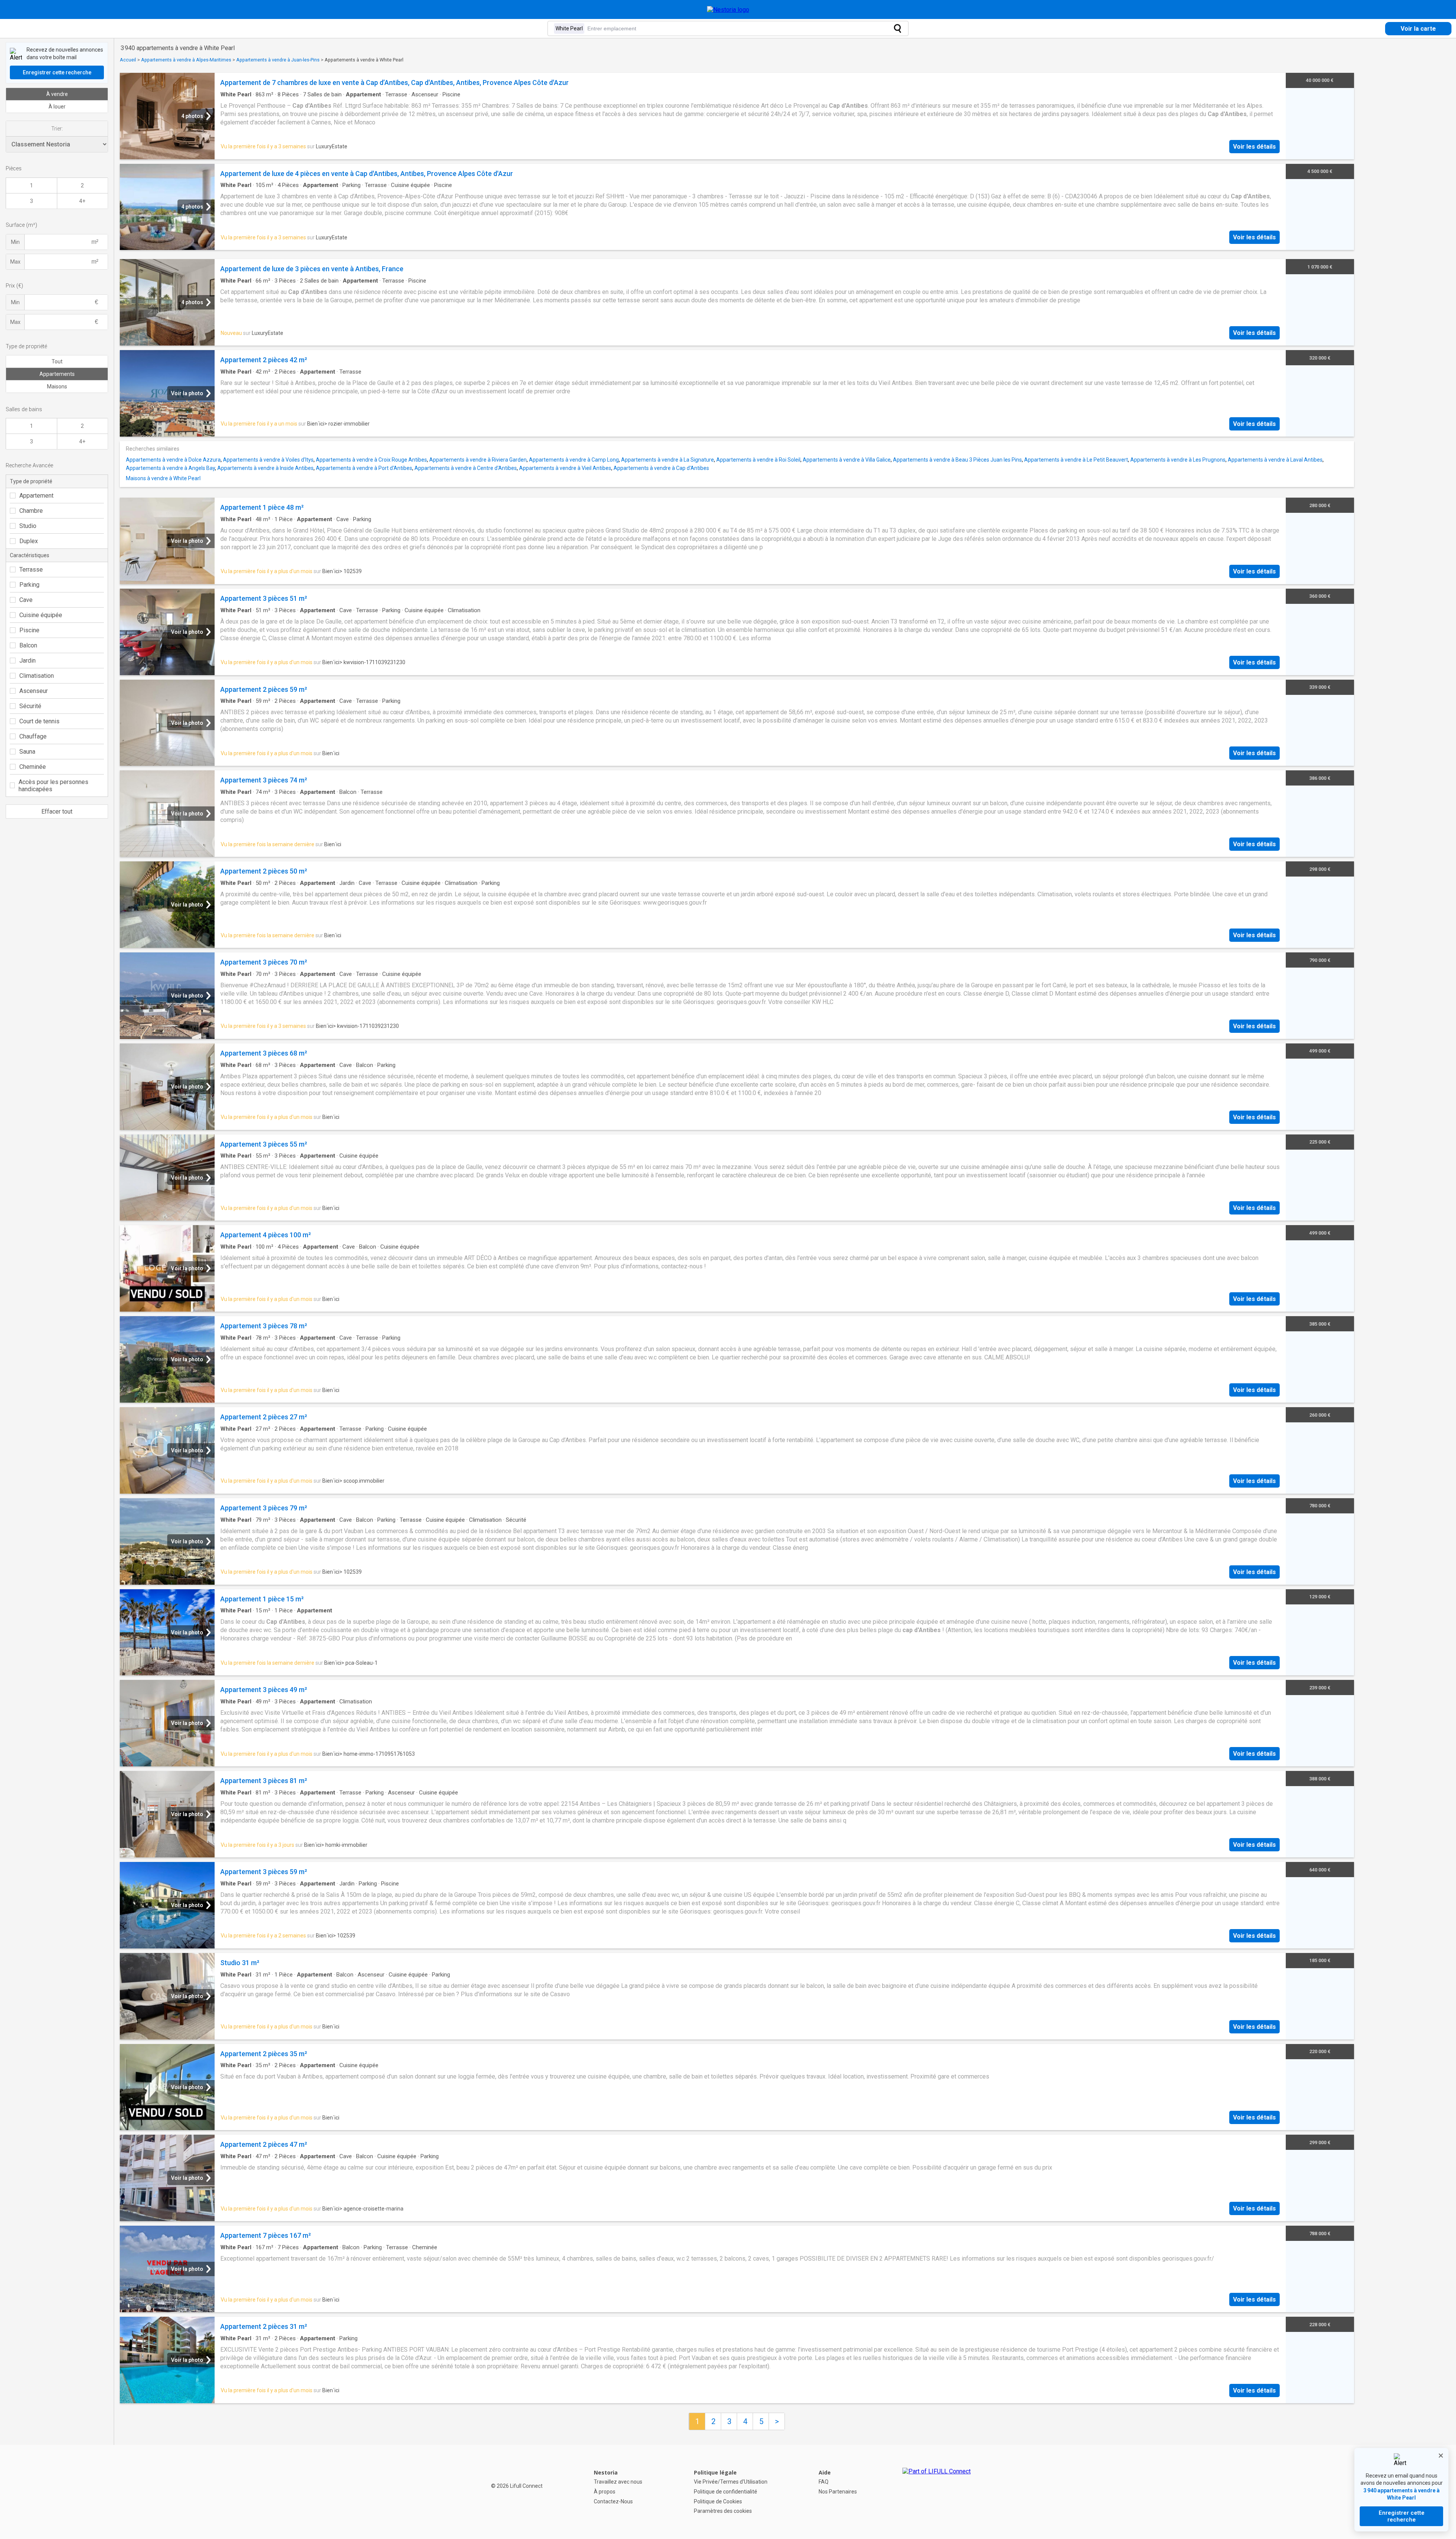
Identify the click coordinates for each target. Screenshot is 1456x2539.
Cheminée (33, 767)
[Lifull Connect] (937, 2492)
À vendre (57, 94)
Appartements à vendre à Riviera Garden (478, 460)
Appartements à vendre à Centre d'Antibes (466, 468)
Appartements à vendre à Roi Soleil (758, 460)
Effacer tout (57, 812)
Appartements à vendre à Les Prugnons (1178, 460)
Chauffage (33, 736)
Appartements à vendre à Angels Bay (170, 468)
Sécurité (30, 706)
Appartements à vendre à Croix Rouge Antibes (371, 460)
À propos (605, 2492)
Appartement (36, 496)
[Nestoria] (728, 10)
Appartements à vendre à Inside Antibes (265, 468)
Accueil (128, 60)
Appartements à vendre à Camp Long (574, 460)
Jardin (27, 661)
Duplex (29, 541)
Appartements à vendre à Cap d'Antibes (661, 468)
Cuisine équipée (41, 615)
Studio (28, 526)
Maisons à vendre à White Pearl (163, 478)
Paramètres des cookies (723, 2511)
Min (15, 242)
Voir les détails (1254, 147)
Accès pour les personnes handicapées (53, 786)
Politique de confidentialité (726, 2492)
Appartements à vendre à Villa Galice (847, 460)
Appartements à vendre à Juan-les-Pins (278, 60)
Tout (57, 361)
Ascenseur (34, 691)
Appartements (57, 374)
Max (15, 262)
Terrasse (31, 570)
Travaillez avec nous (618, 2482)
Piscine (29, 630)
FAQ (824, 2482)
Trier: (57, 129)
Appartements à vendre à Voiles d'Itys (268, 460)
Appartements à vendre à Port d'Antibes (364, 468)
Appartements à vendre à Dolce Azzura (173, 460)
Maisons (57, 387)
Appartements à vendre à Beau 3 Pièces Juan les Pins (957, 460)
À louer (57, 107)
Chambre (31, 511)
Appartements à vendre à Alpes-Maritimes (186, 60)
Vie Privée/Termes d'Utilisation (731, 2482)
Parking (29, 585)
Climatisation (37, 676)
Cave (26, 600)
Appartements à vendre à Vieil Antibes (565, 468)
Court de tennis (39, 721)
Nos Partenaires (838, 2492)
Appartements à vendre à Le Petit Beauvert (1076, 460)
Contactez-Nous (613, 2501)
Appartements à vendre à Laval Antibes (1275, 460)
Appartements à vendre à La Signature (668, 460)
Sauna (27, 752)
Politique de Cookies (718, 2501)
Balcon (28, 645)
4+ (82, 201)
